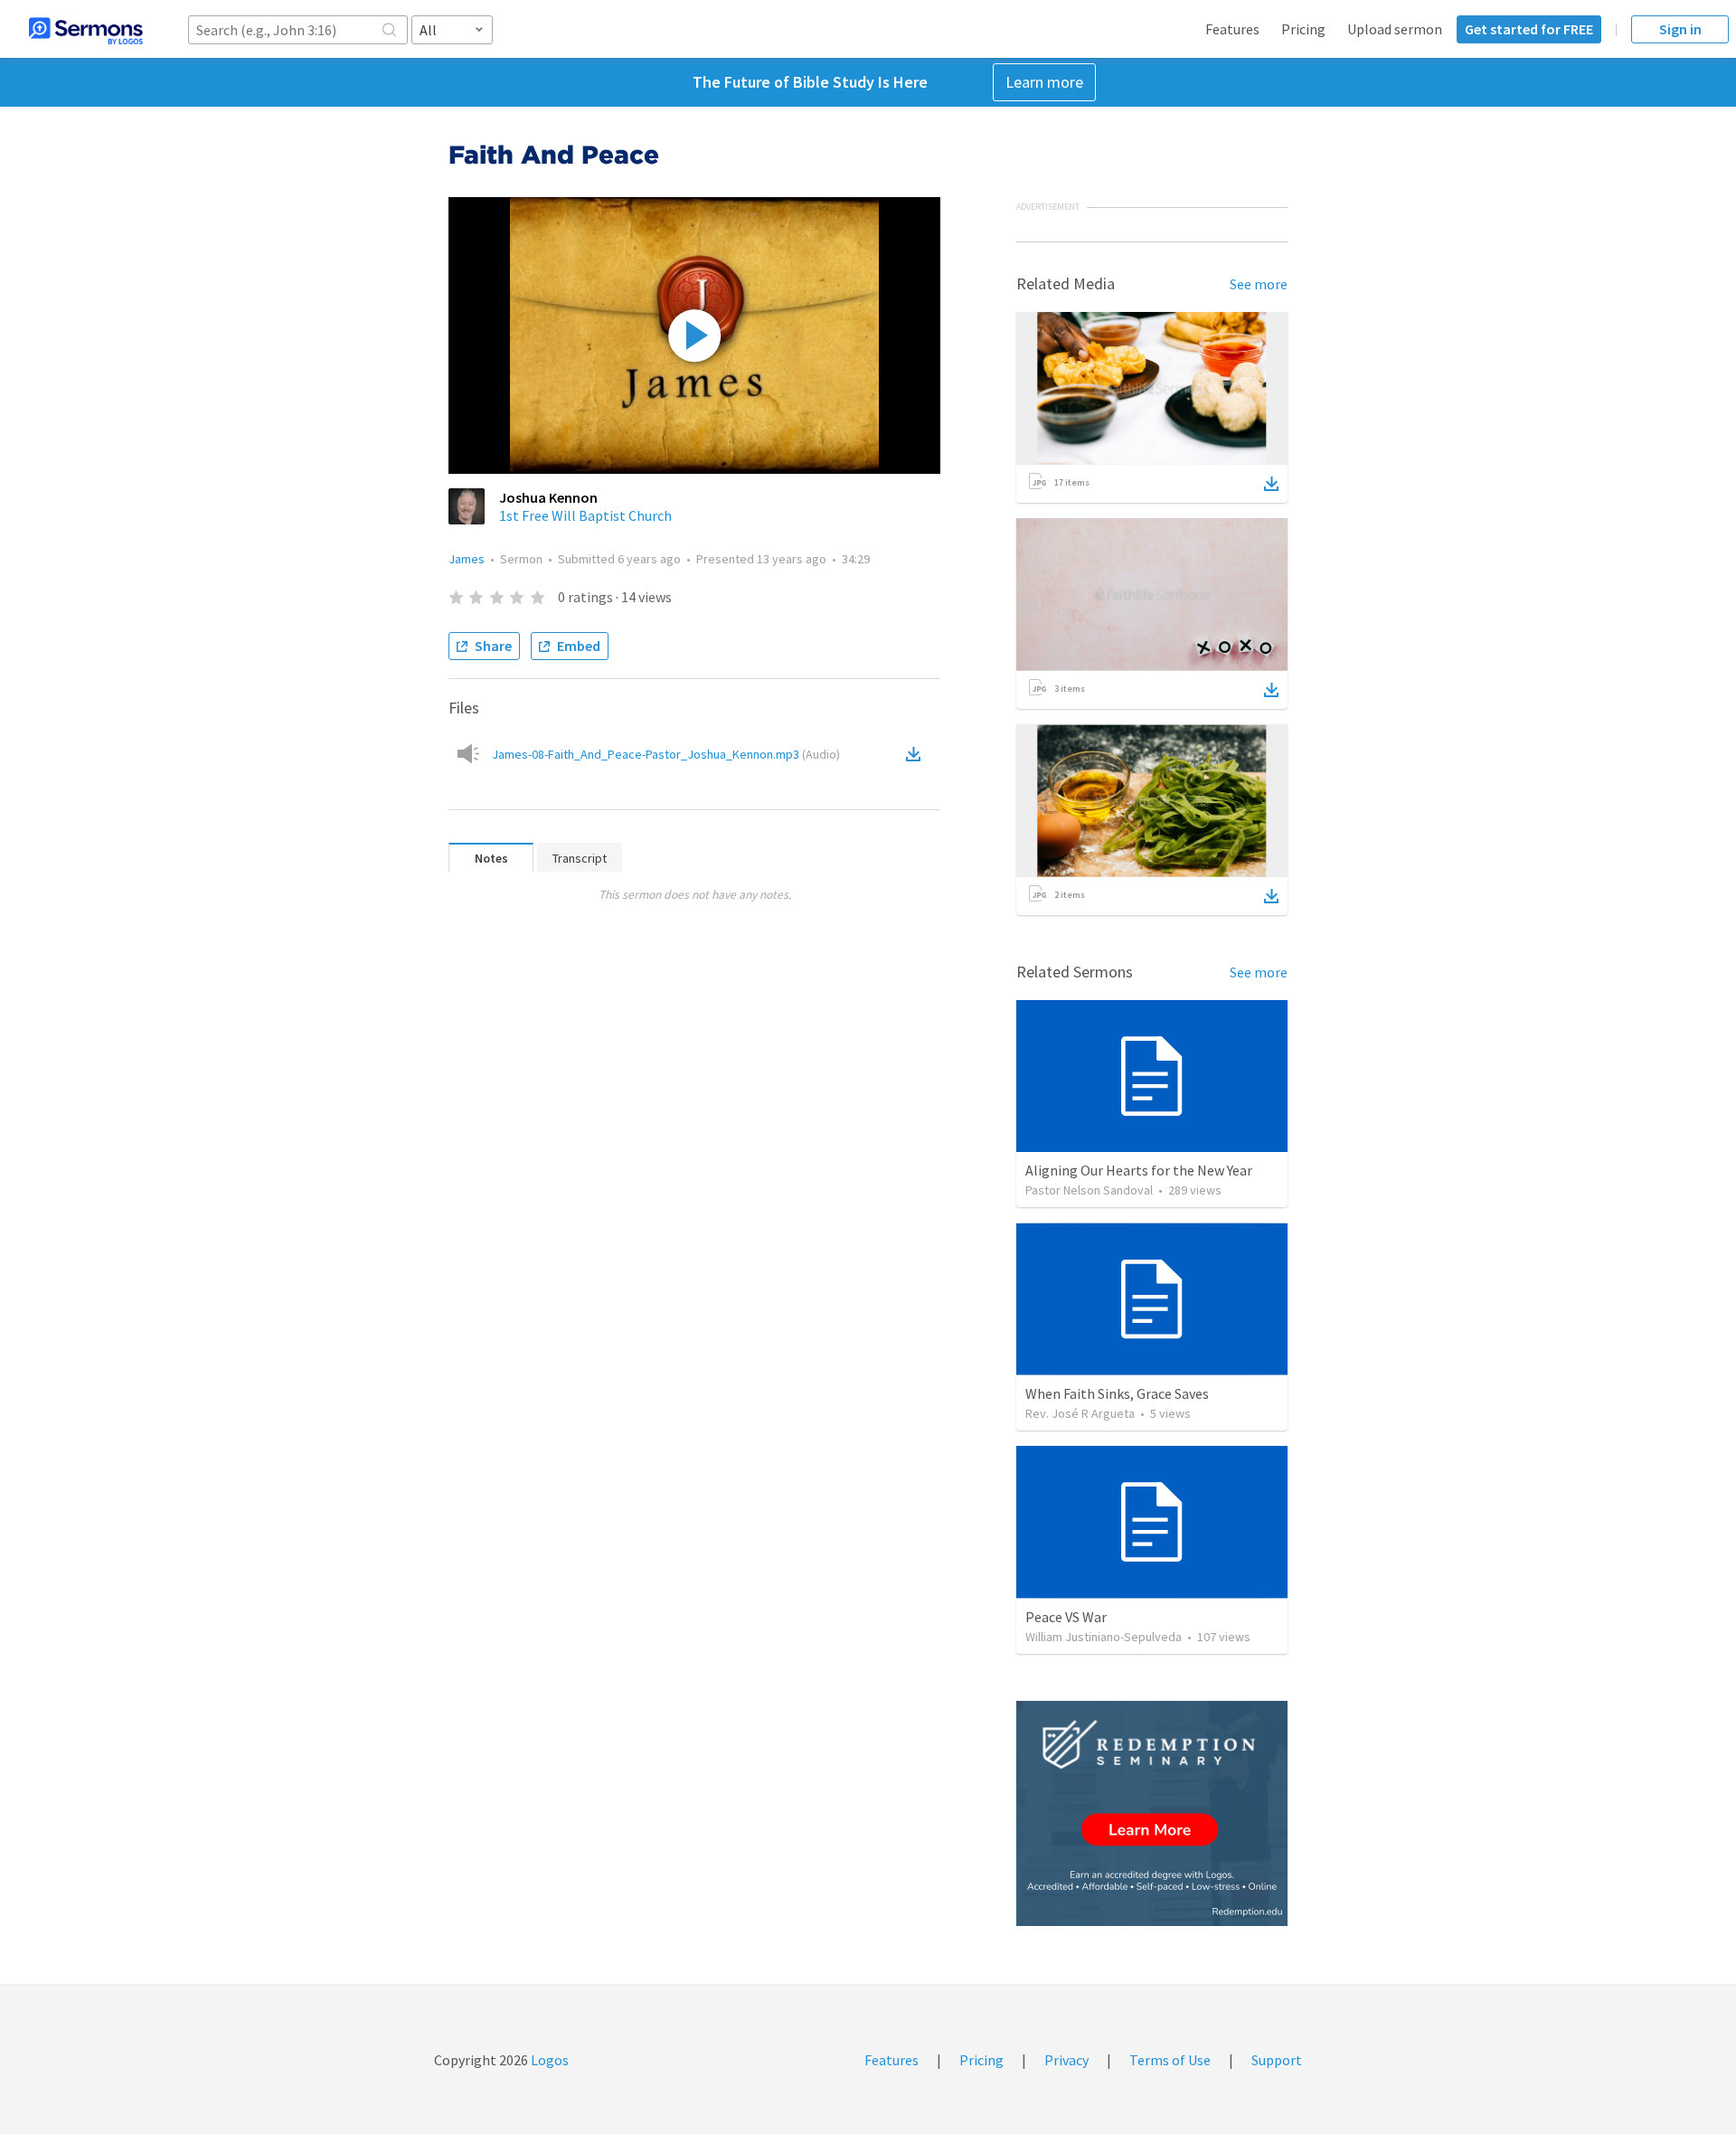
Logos (548, 2060)
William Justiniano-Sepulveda (1104, 1637)
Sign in (1680, 29)
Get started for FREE (1529, 29)
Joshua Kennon (548, 497)
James (467, 559)
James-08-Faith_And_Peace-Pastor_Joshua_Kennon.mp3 (666, 754)
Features (1232, 29)
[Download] (1271, 484)
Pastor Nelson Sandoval (1089, 1190)
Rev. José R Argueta (1080, 1413)
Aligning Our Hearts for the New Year (1139, 1170)
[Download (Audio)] (917, 754)
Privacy (1066, 2060)
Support (1277, 2060)
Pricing (1303, 29)
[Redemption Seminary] (1152, 1813)
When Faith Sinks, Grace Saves (1117, 1393)
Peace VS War (1066, 1617)
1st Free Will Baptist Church (585, 515)
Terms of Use (1170, 2060)
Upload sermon (1395, 29)
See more (1259, 284)
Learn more (1044, 82)
